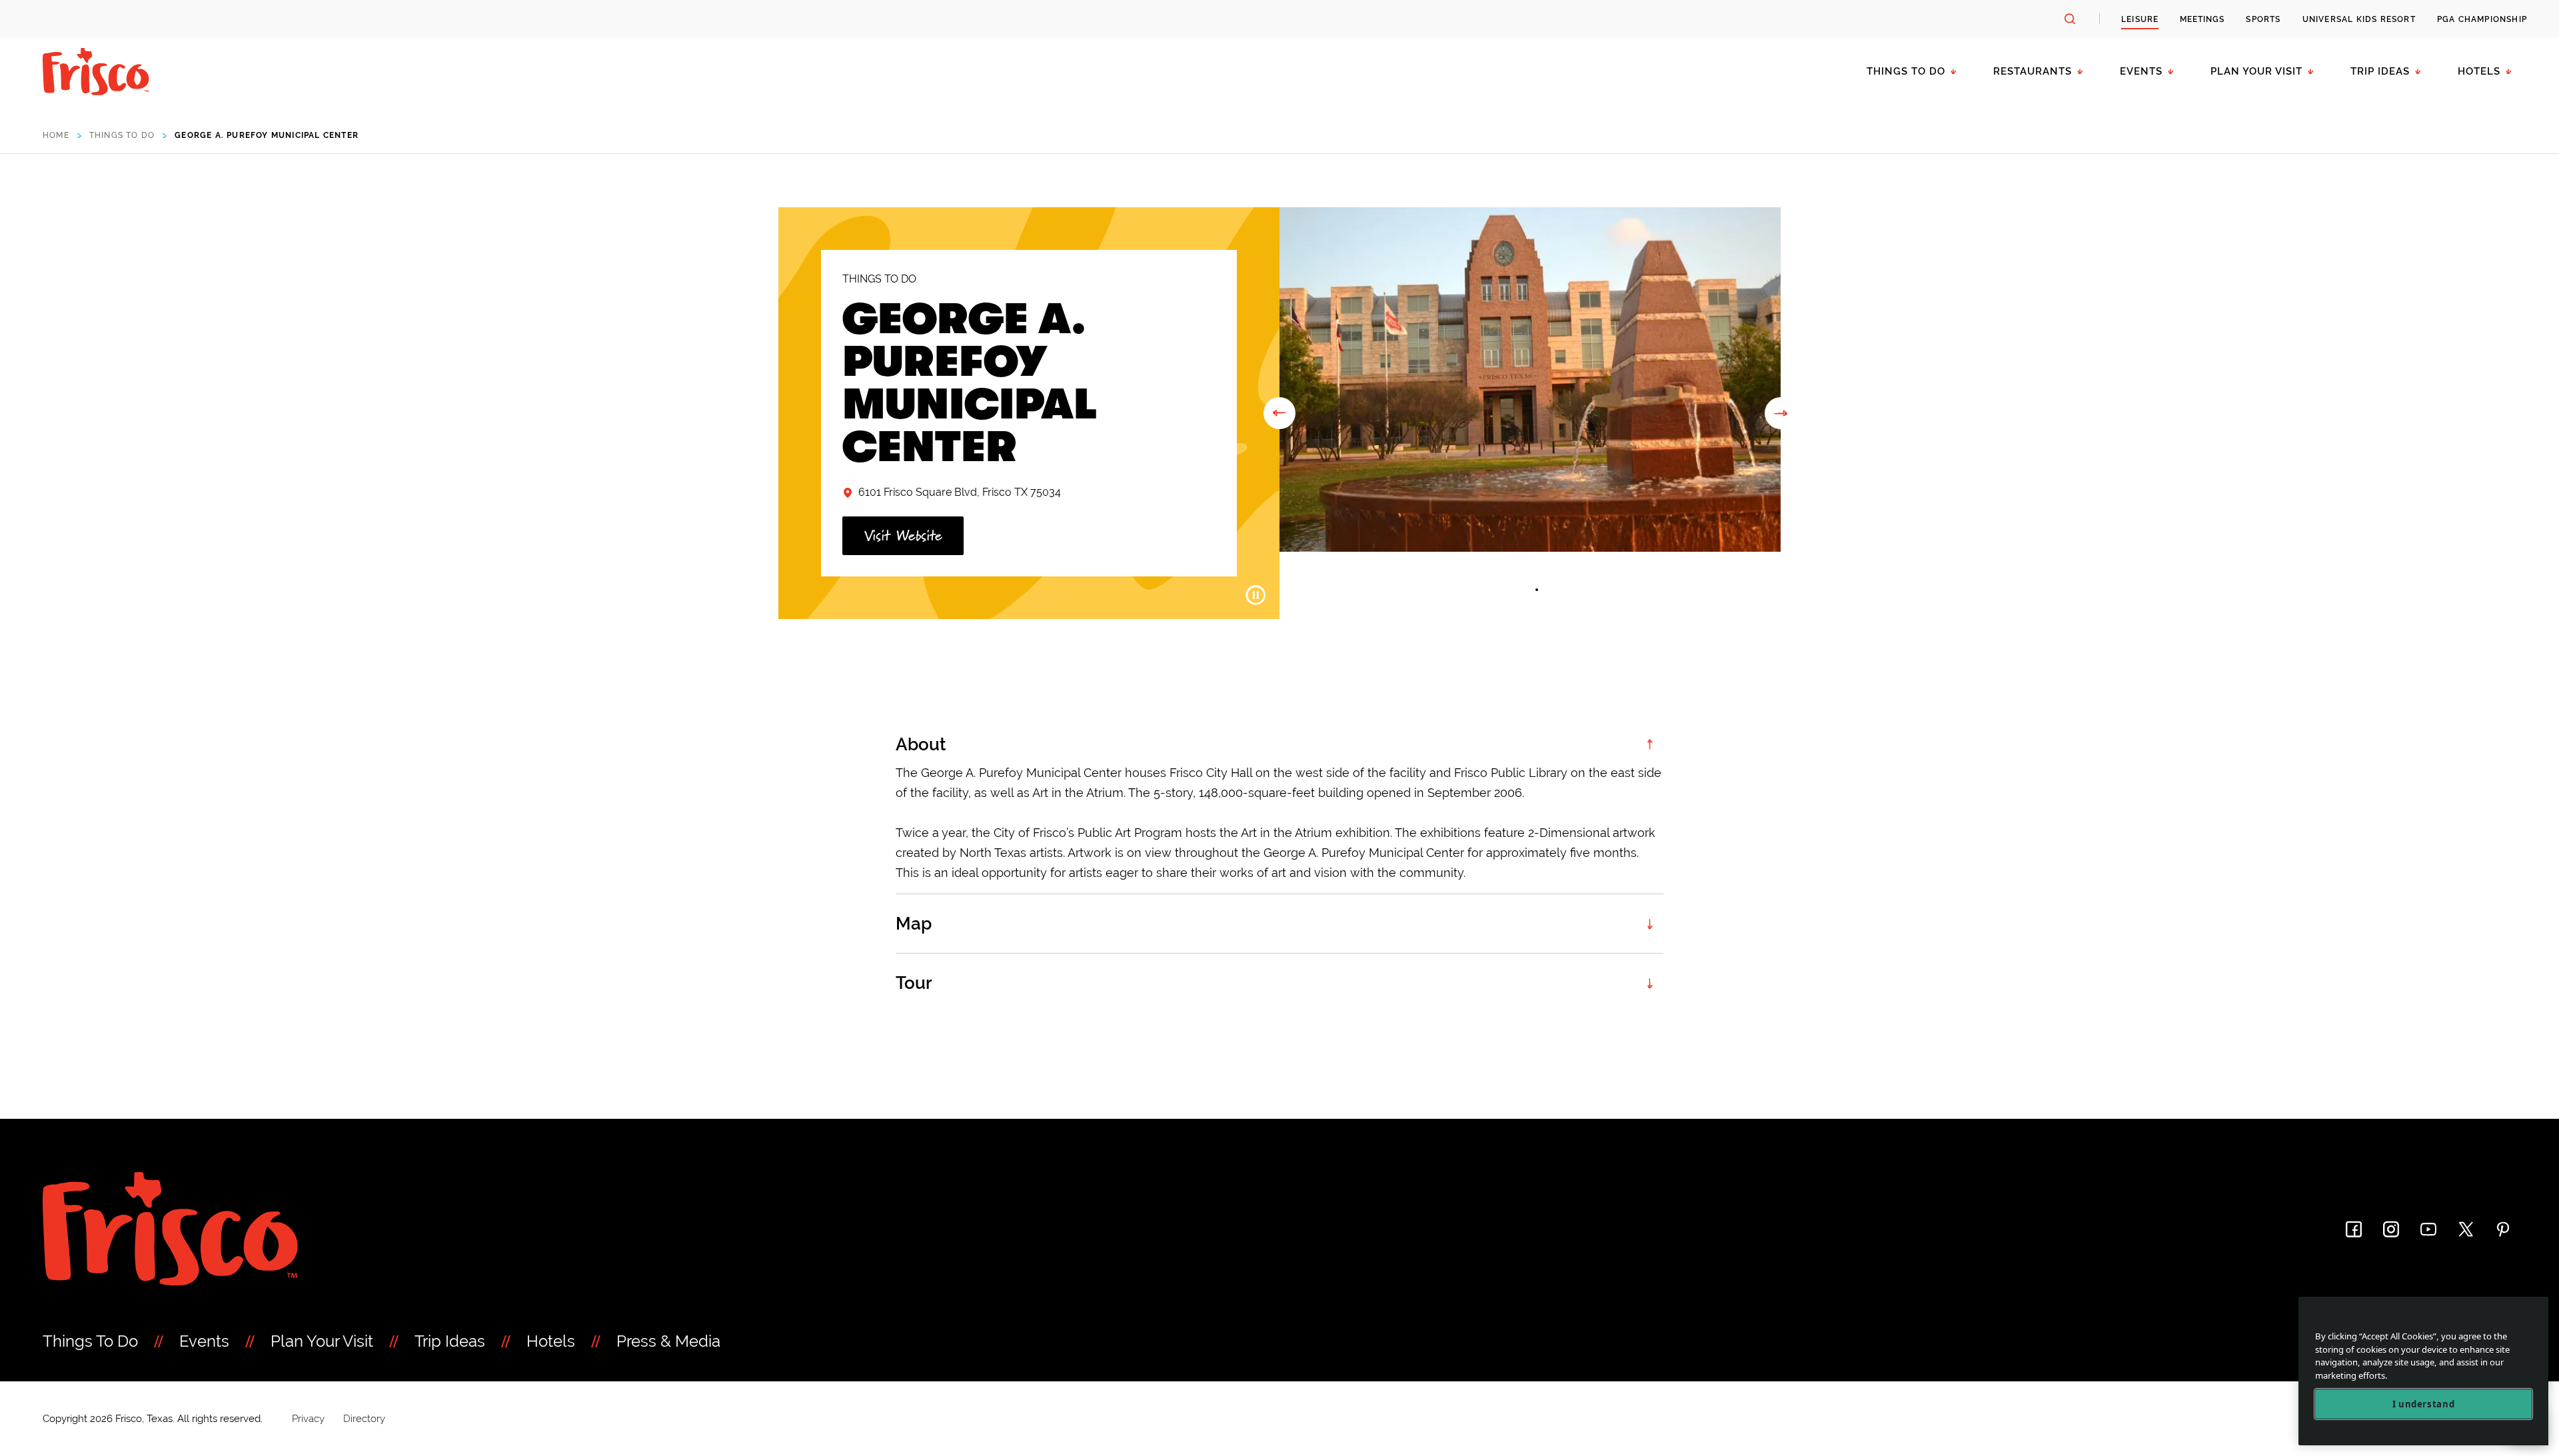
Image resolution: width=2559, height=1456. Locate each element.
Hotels (2479, 71)
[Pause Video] (1256, 595)
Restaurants (2033, 71)
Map (914, 924)
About (921, 744)
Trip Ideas (2380, 71)
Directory (364, 1419)
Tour (914, 983)
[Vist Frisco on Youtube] (2428, 1229)
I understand (2424, 1404)
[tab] (1523, 590)
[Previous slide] (1279, 413)
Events (2141, 71)
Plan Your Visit (2256, 71)
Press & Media (668, 1341)
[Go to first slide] (1781, 413)
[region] (2423, 1371)
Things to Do (1906, 71)
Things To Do (90, 1341)
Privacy (308, 1419)
